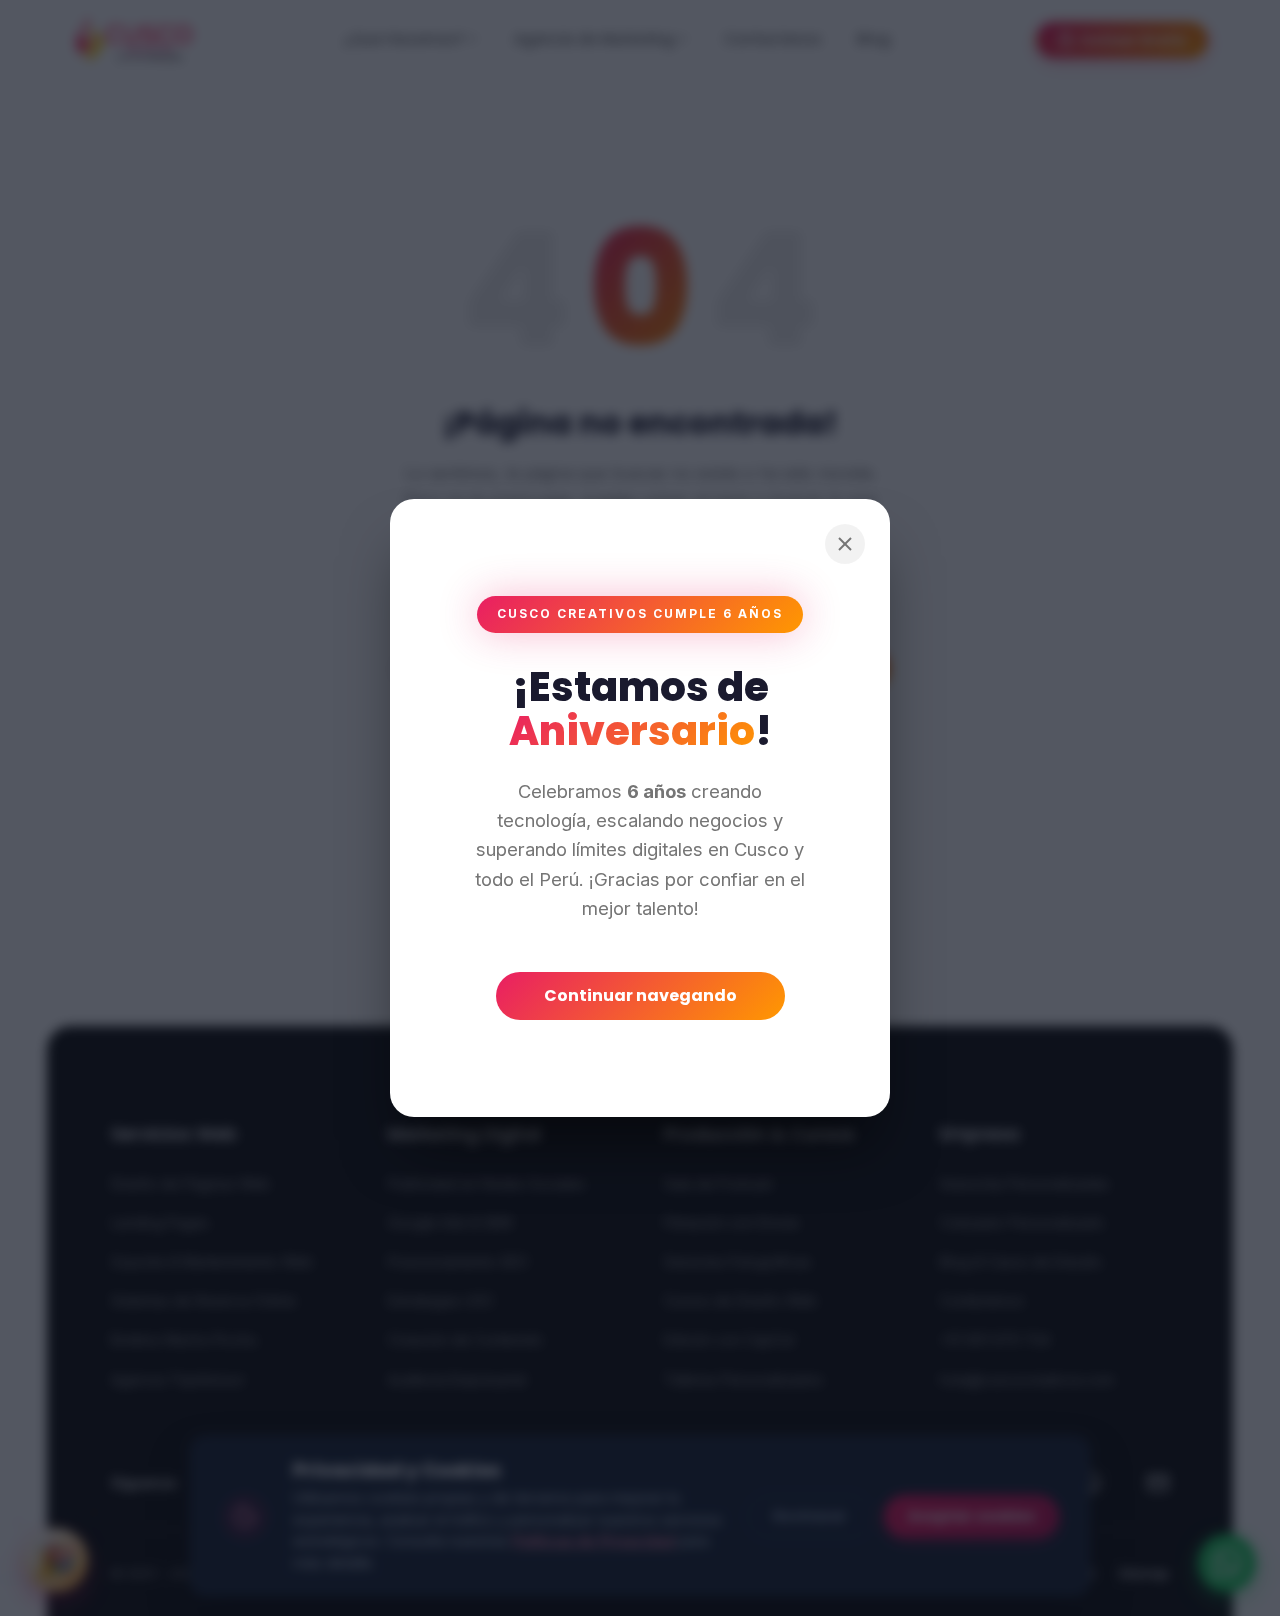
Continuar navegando (640, 995)
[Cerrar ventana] (845, 544)
